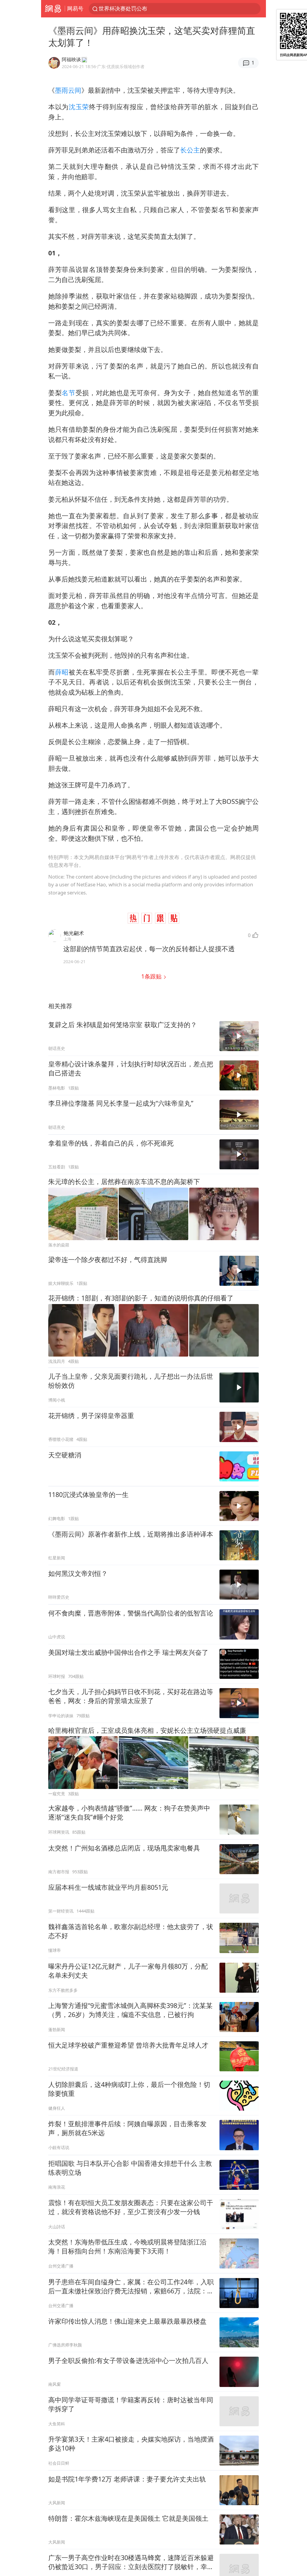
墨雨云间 (68, 90)
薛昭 (62, 672)
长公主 (190, 150)
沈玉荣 (79, 107)
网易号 (75, 8)
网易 (53, 9)
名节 (69, 393)
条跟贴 (152, 976)
